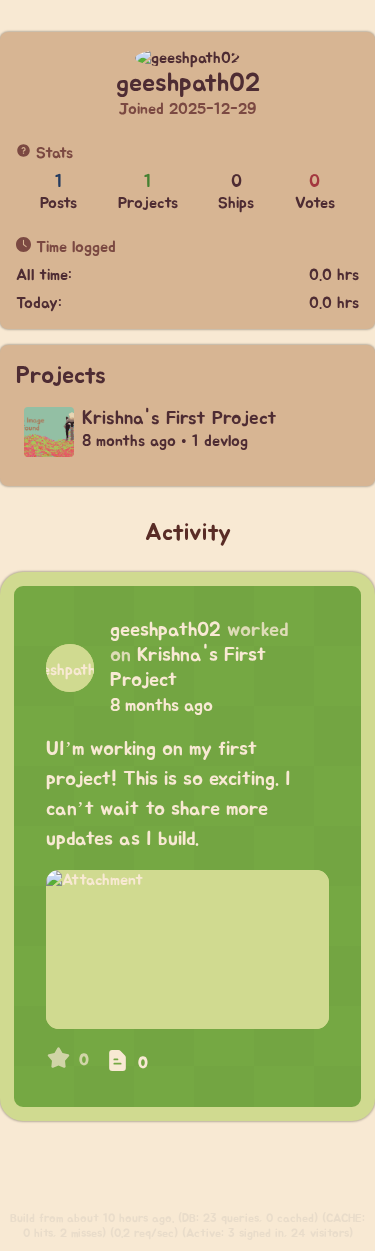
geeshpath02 (165, 630)
